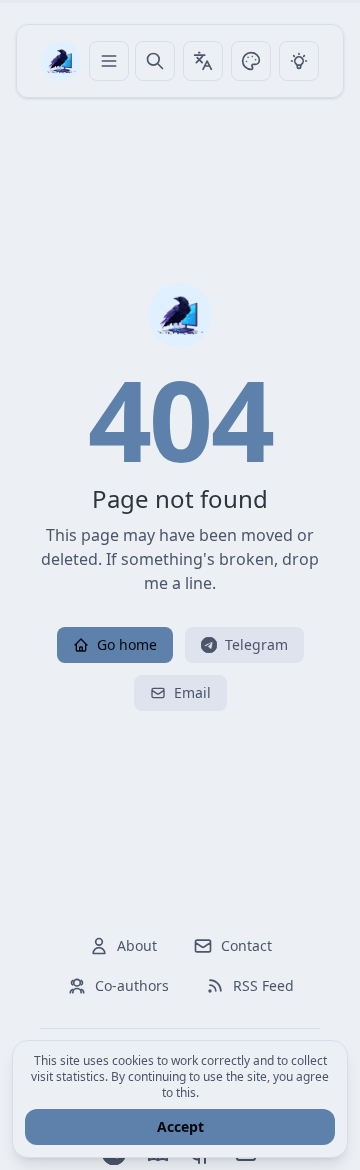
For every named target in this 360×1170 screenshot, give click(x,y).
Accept (180, 1126)
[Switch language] (203, 61)
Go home (127, 644)
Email (192, 692)
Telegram (256, 644)
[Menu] (109, 61)
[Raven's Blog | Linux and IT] (61, 61)
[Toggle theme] (251, 61)
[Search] (155, 61)
